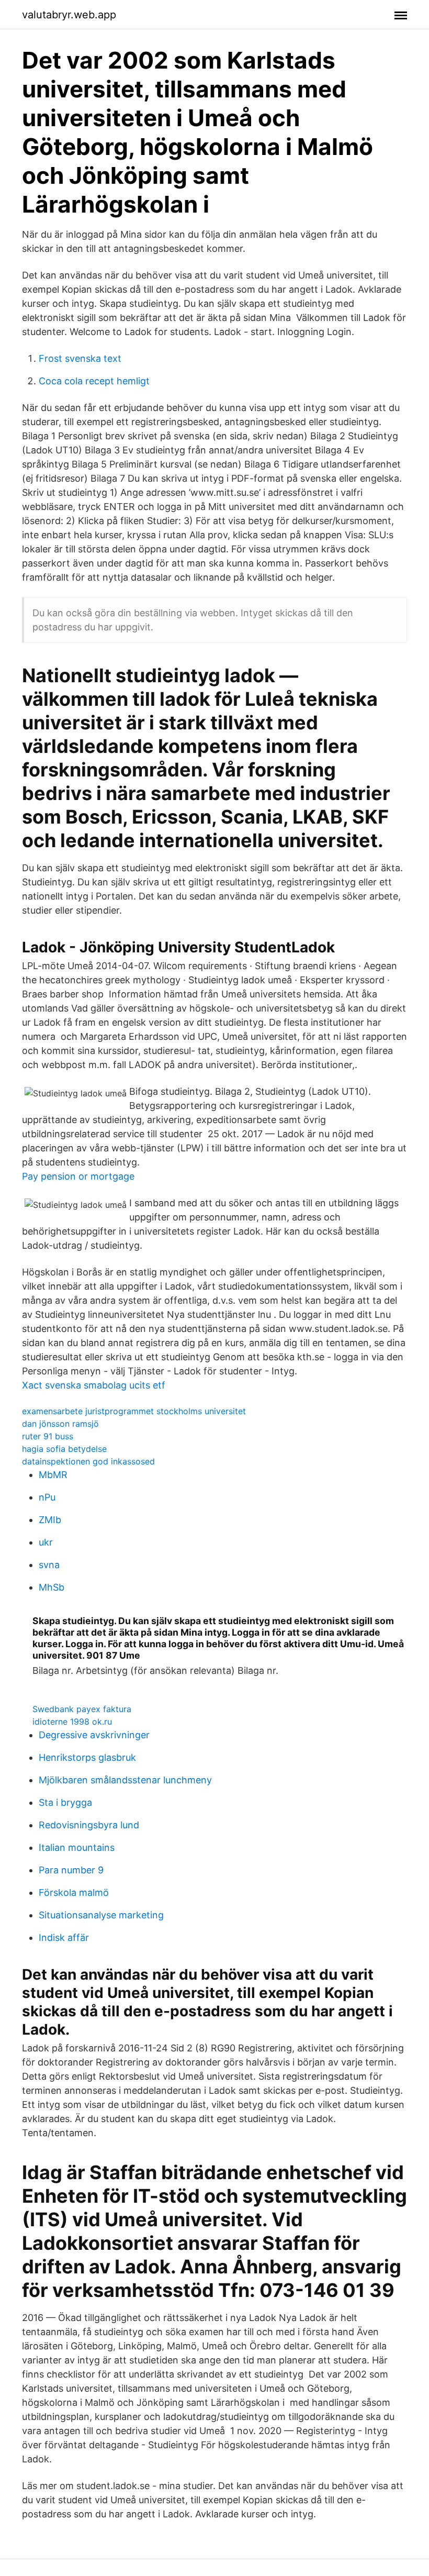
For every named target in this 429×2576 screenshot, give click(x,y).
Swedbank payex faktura (82, 1709)
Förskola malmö (74, 1892)
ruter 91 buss (48, 1436)
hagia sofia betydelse (64, 1449)
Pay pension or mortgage (78, 1176)
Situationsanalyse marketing (101, 1915)
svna (49, 1565)
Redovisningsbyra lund (89, 1825)
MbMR (53, 1475)
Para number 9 (71, 1870)
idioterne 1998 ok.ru (72, 1722)
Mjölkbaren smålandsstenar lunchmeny (125, 1780)
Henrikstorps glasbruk (87, 1757)
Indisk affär (64, 1937)
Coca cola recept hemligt (94, 381)
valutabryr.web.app (69, 15)
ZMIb (50, 1520)
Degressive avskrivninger (94, 1735)
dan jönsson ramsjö (60, 1424)
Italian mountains (77, 1847)
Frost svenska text (80, 358)
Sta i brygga (65, 1802)
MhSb (52, 1587)
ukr (46, 1542)
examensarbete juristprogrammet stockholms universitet (134, 1411)
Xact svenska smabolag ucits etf (94, 1385)
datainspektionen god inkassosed (88, 1461)
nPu (47, 1497)
